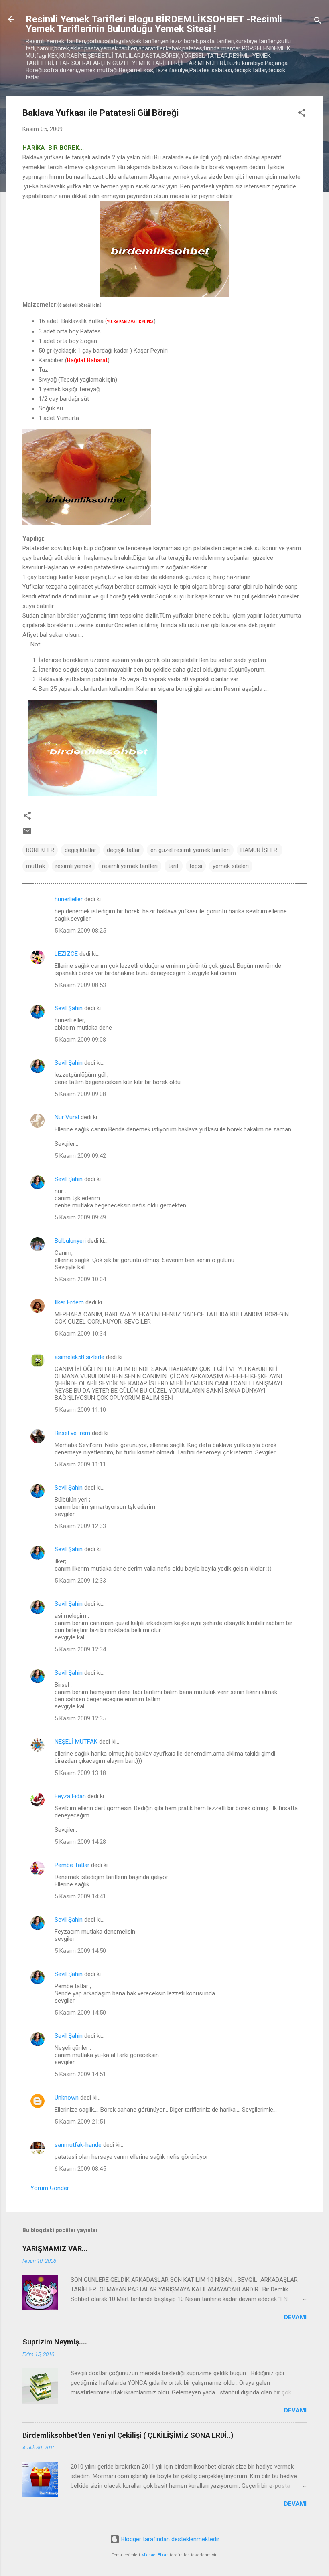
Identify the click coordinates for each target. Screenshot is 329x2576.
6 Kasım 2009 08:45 (80, 2169)
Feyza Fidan (70, 1796)
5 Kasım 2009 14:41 (80, 1896)
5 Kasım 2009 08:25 (80, 931)
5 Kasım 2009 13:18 (80, 1773)
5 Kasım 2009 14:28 (80, 1842)
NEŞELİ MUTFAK (76, 1742)
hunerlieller (69, 899)
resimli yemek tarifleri (130, 866)
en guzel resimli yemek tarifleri (190, 850)
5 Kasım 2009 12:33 (80, 1526)
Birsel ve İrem (72, 1433)
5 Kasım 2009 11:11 (80, 1464)
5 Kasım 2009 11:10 (80, 1410)
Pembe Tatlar (72, 1865)
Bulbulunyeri (70, 1241)
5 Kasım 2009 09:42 (80, 1156)
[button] (302, 114)
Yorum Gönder (50, 2188)
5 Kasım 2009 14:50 (80, 1951)
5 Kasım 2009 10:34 (80, 1334)
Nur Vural (67, 1117)
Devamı (295, 2317)
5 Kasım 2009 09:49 (80, 1217)
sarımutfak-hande (78, 2145)
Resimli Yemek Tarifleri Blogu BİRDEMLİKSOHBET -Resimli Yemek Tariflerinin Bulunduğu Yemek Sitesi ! (154, 24)
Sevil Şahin (69, 1008)
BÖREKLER (40, 850)
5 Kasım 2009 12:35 (80, 1718)
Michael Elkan (155, 2555)
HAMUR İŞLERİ (260, 850)
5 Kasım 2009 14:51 (80, 2074)
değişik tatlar (123, 850)
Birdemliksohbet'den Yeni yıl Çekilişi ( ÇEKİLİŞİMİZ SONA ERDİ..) (128, 2435)
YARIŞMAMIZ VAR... (55, 2248)
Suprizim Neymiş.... (55, 2342)
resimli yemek (73, 866)
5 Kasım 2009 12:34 (80, 1649)
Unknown (67, 2098)
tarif (174, 866)
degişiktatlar (80, 850)
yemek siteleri (231, 866)
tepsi (196, 866)
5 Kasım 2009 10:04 (80, 1279)
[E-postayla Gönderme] (27, 834)
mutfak (36, 866)
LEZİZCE (66, 954)
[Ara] (318, 22)
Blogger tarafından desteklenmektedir (170, 2539)
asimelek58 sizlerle (79, 1357)
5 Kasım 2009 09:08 (80, 1040)
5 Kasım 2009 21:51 (80, 2122)
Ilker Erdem (69, 1302)
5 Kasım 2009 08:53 (80, 985)
